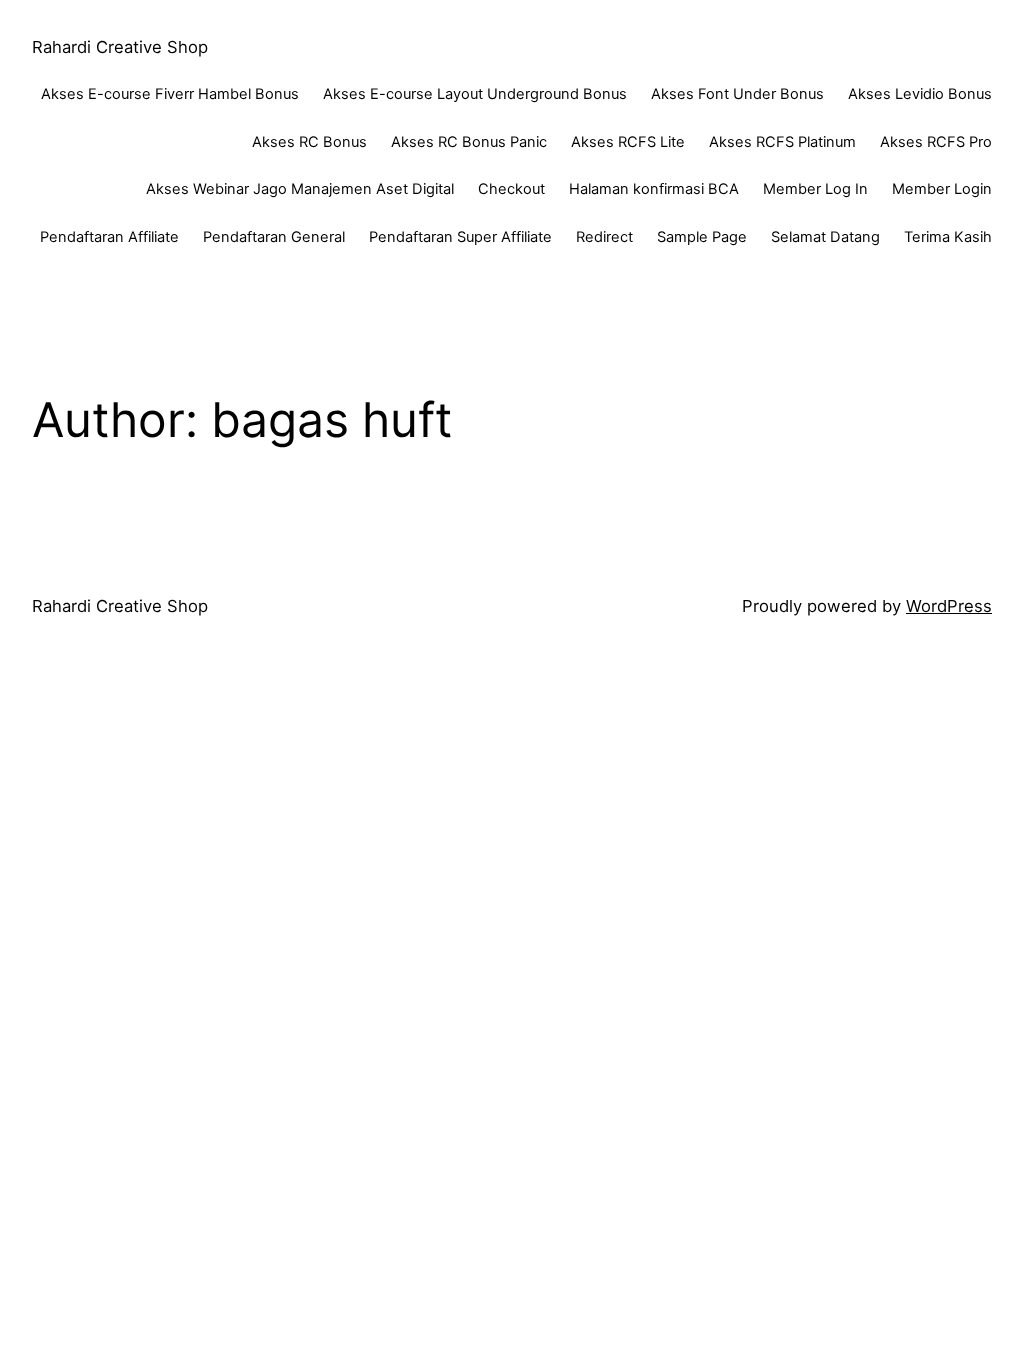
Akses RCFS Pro (936, 142)
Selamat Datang (825, 237)
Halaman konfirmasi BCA (654, 189)
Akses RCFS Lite (628, 142)
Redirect (604, 237)
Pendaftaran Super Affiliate (460, 237)
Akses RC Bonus (309, 142)
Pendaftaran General (274, 237)
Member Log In (815, 189)
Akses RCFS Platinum (782, 142)
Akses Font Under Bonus (737, 94)
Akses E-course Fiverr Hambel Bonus (170, 94)
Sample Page (702, 237)
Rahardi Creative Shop (120, 47)
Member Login (942, 189)
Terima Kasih (948, 237)
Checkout (511, 189)
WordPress (949, 606)
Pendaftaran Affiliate (109, 237)
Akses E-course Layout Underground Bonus (475, 94)
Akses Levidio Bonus (920, 94)
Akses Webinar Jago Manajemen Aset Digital (300, 189)
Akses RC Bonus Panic (469, 142)
